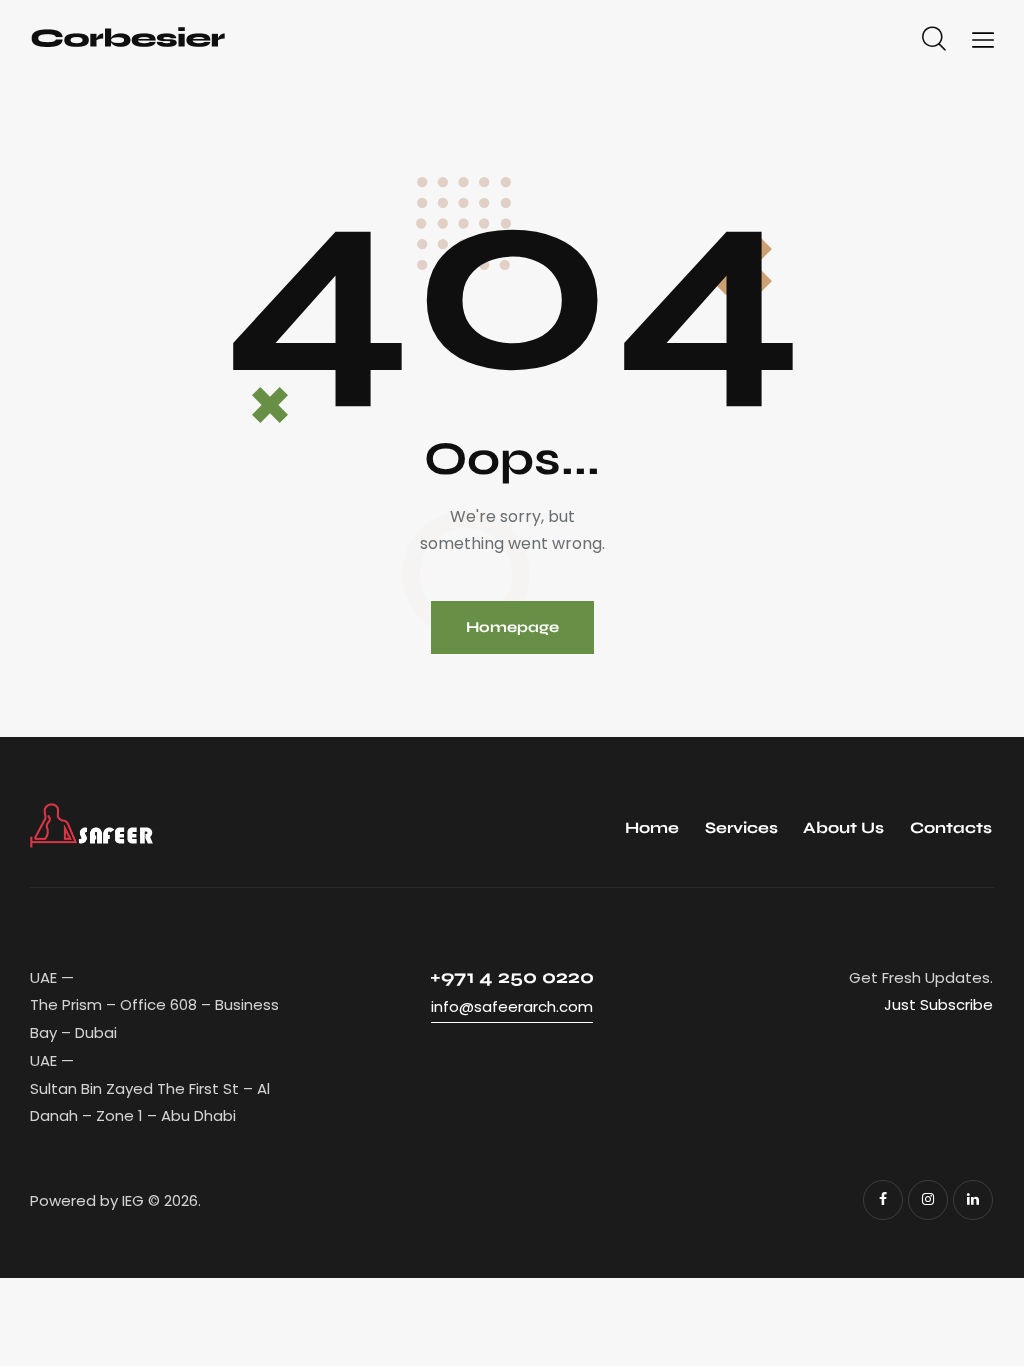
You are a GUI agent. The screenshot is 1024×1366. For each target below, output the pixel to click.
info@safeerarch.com (512, 1006)
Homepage (512, 627)
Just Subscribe (938, 1004)
